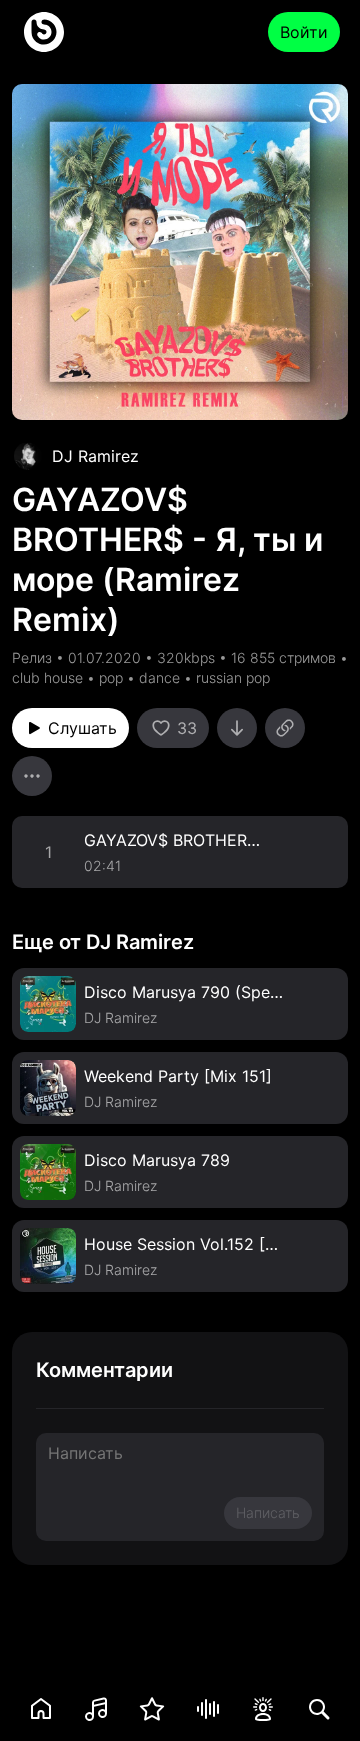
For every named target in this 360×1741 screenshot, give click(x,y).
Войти (304, 32)
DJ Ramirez (95, 456)
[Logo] (44, 32)
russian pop (233, 677)
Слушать (82, 728)
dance (159, 677)
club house (47, 677)
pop (111, 677)
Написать (268, 1512)
